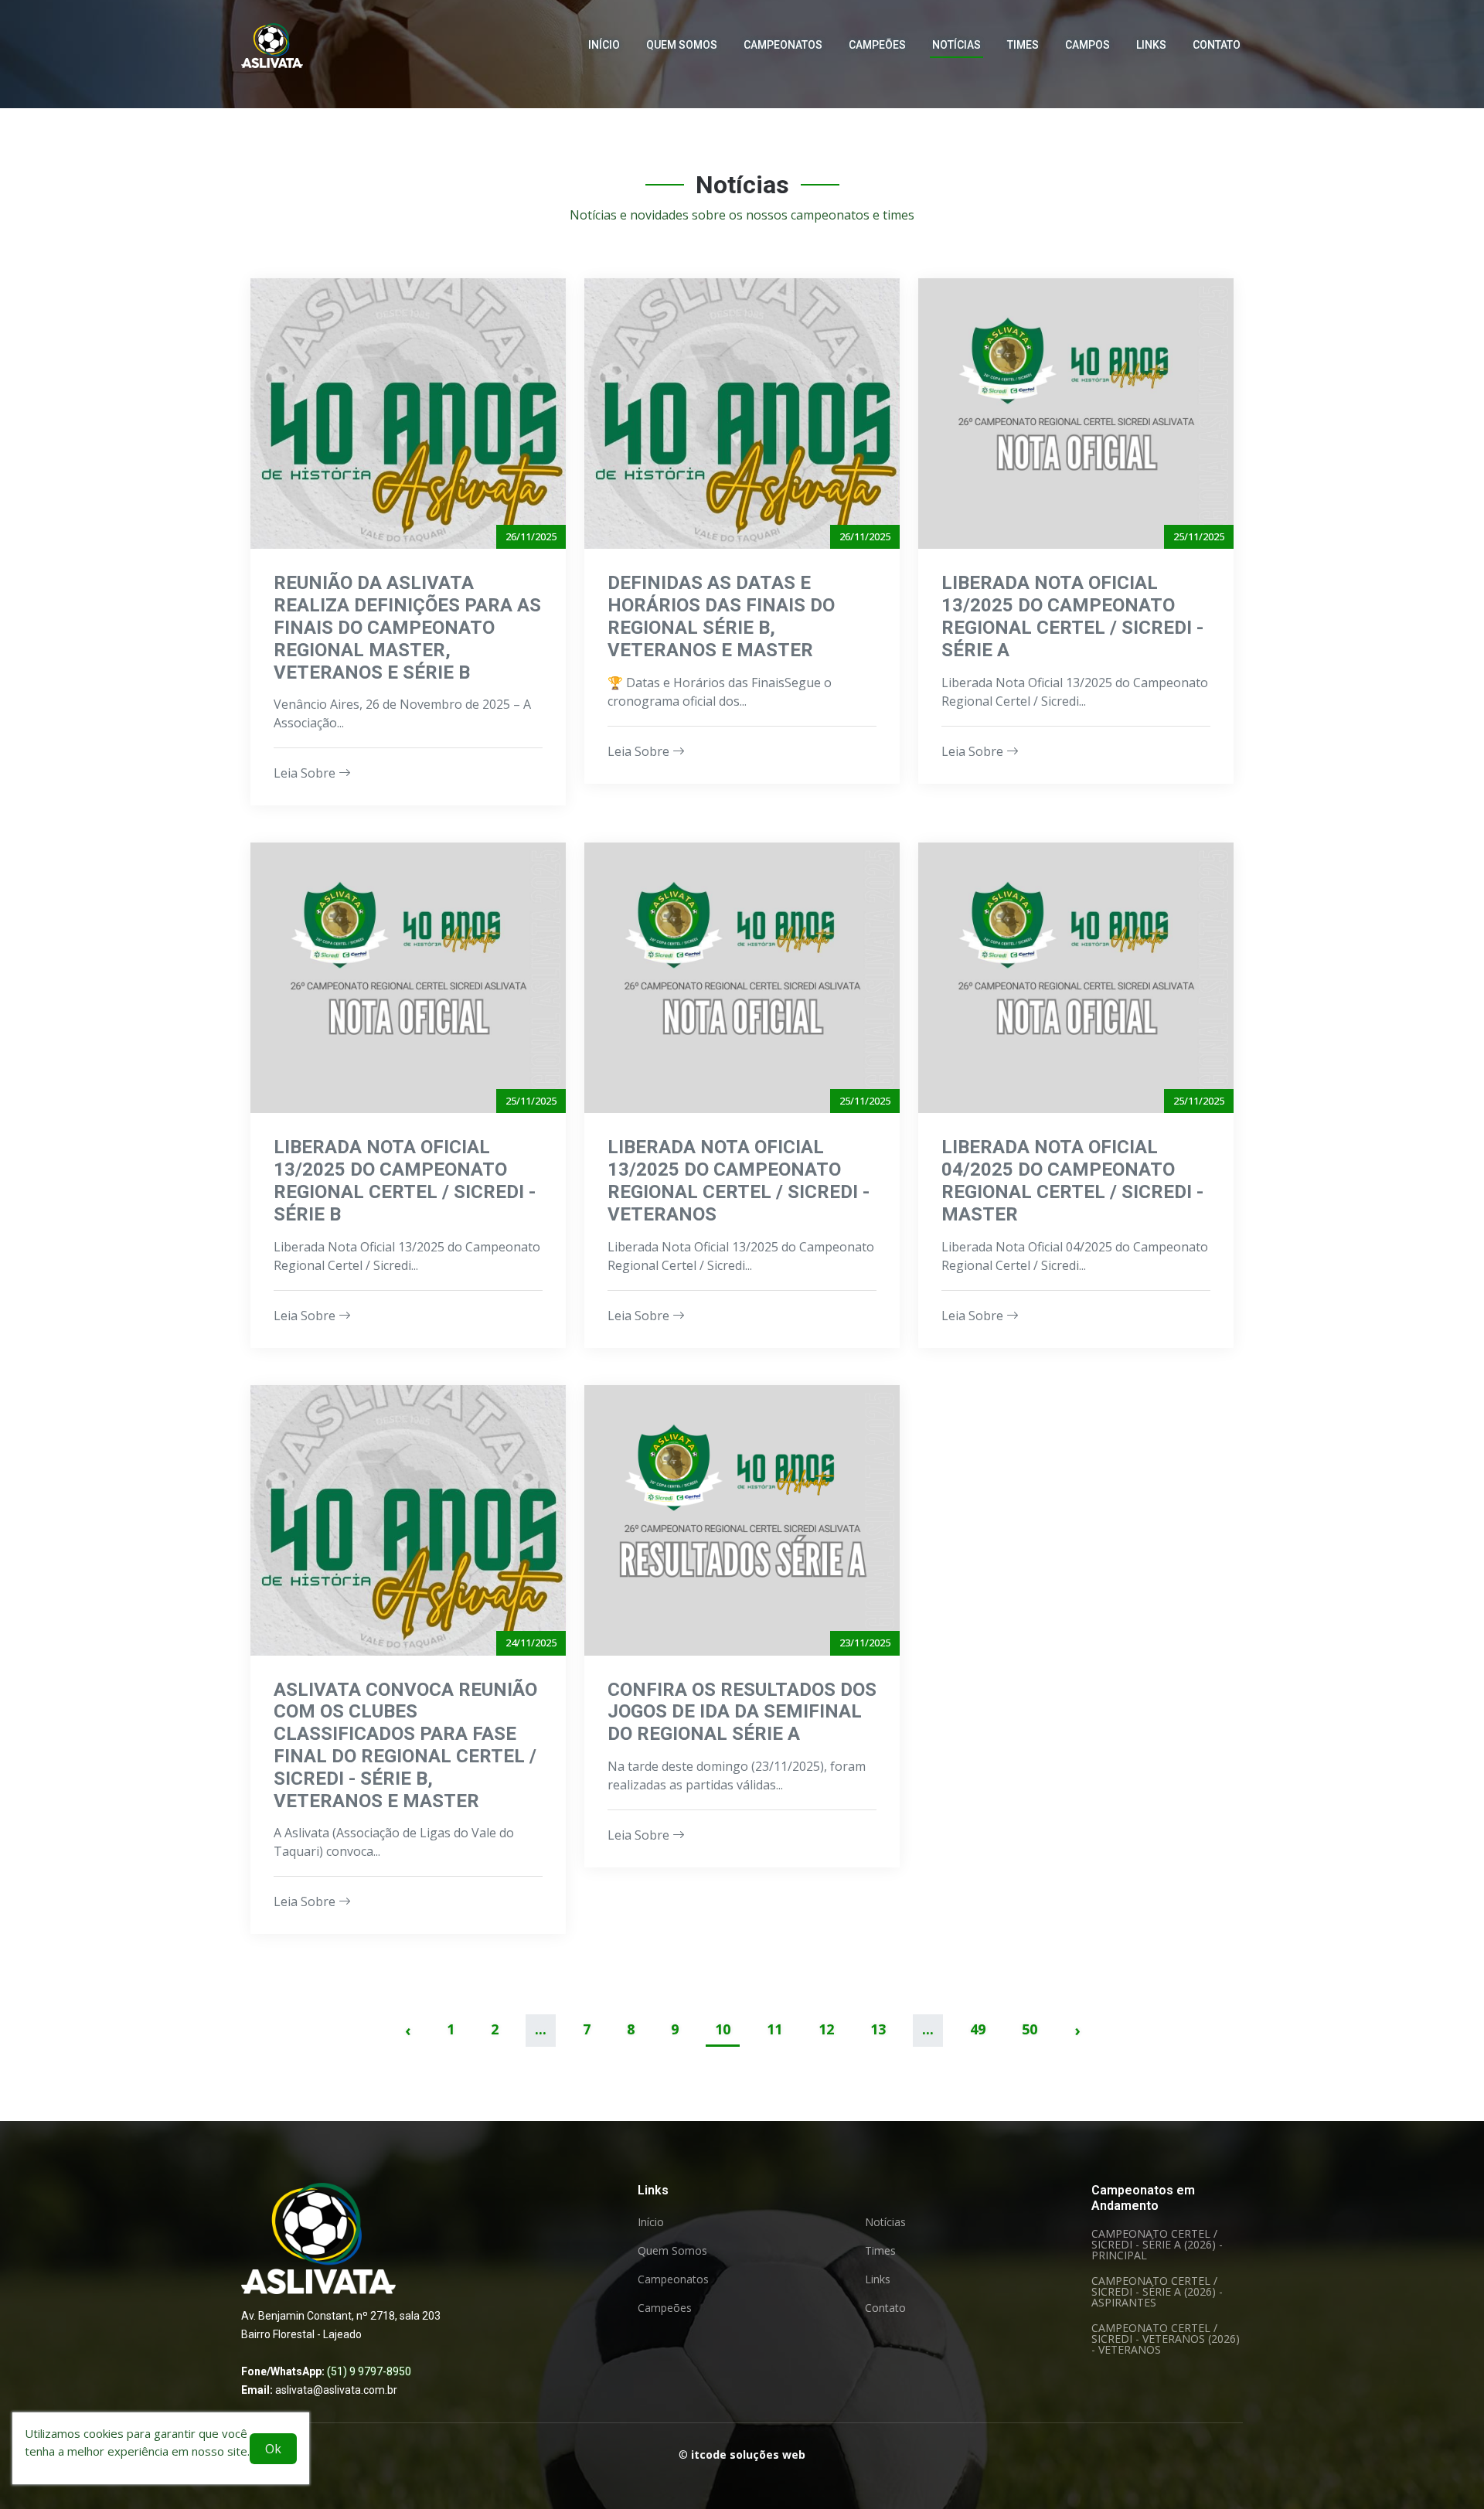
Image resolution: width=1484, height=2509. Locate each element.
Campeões (877, 45)
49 (978, 2029)
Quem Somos (682, 45)
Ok (273, 2449)
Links (1151, 45)
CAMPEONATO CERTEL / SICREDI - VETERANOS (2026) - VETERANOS (1166, 2339)
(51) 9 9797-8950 (369, 2371)
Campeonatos (783, 45)
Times (1023, 45)
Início (604, 45)
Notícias (956, 45)
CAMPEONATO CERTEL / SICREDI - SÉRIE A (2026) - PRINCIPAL (1157, 2245)
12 (826, 2029)
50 (1030, 2029)
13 (878, 2029)
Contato (1217, 45)
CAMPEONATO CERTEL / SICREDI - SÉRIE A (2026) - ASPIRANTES (1157, 2292)
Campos (1087, 45)
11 (774, 2029)
